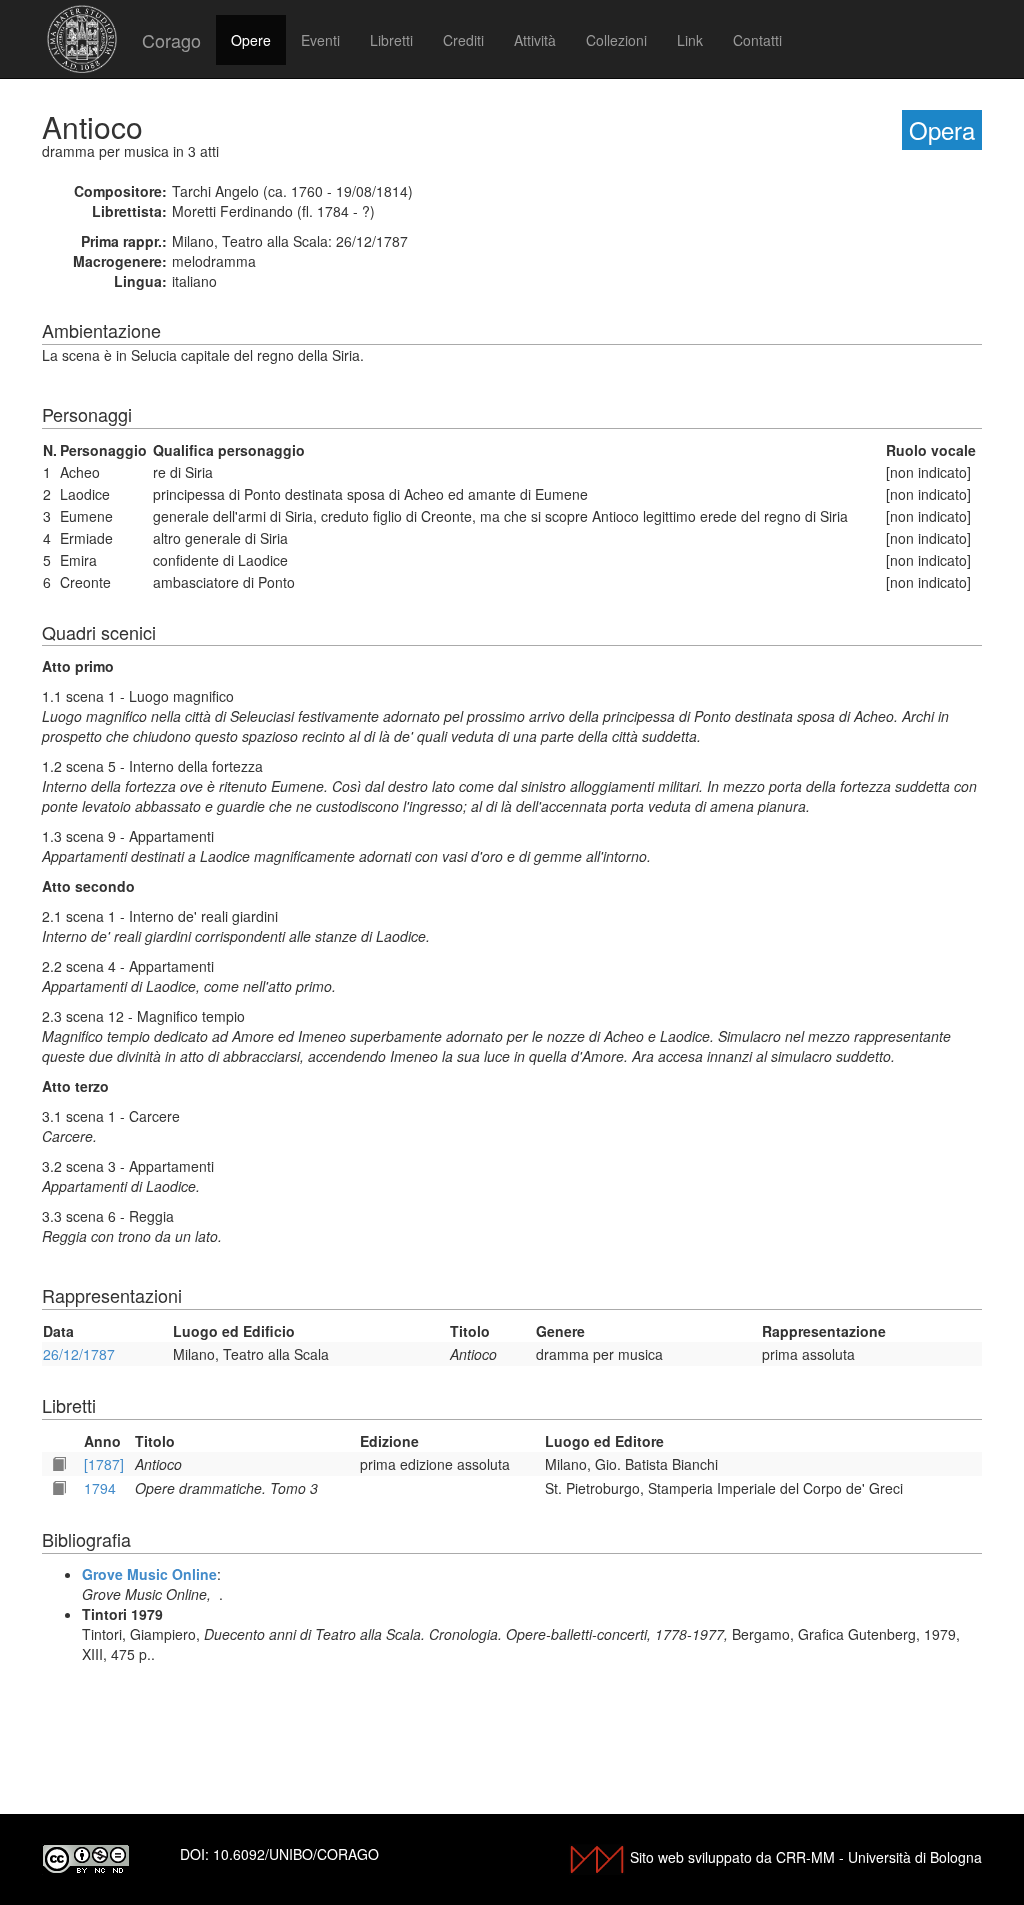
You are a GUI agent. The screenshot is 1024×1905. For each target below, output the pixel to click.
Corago (171, 40)
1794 (100, 1488)
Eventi (320, 40)
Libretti (391, 40)
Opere (251, 40)
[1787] (104, 1464)
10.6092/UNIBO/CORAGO (296, 1854)
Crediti (463, 40)
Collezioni (616, 40)
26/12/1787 (79, 1354)
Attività (535, 40)
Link (690, 40)
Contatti (757, 40)
